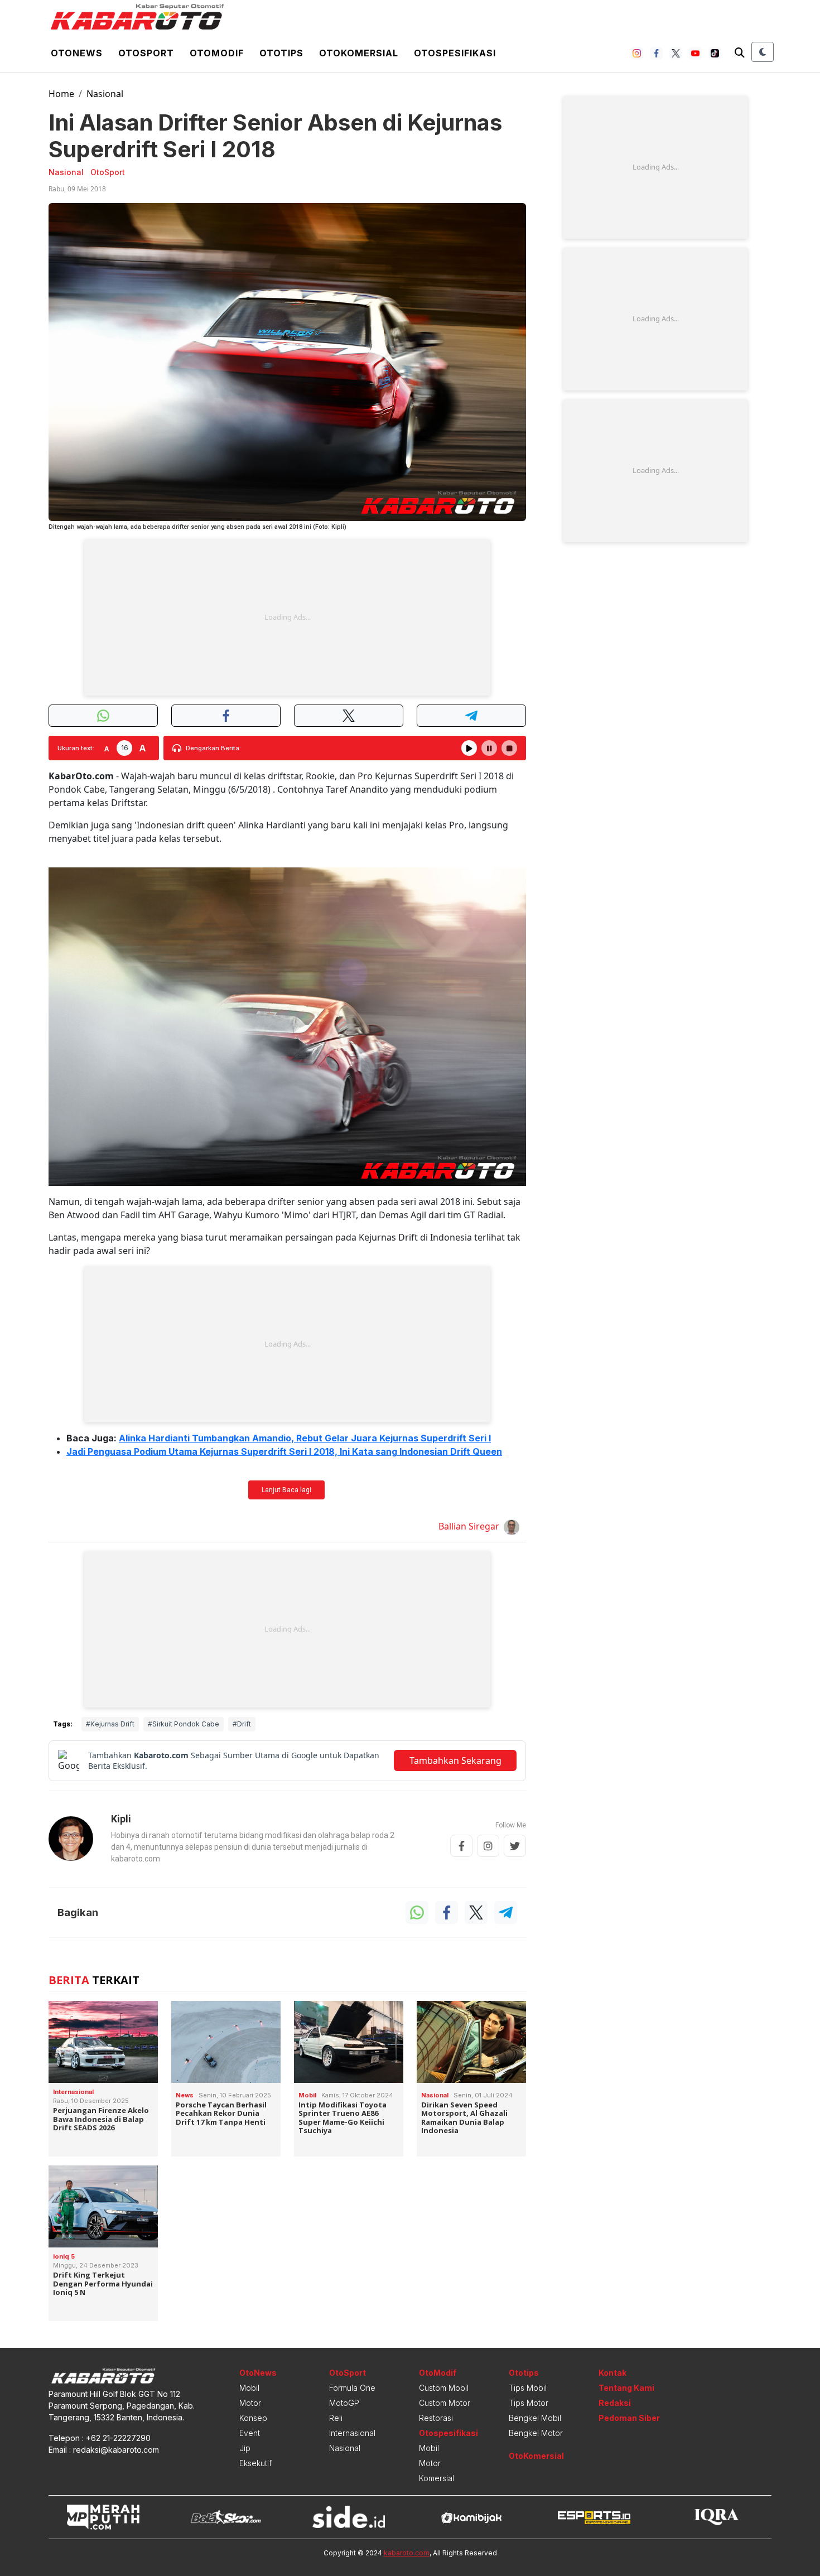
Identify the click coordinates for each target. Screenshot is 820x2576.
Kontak (612, 2373)
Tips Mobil (528, 2388)
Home (61, 94)
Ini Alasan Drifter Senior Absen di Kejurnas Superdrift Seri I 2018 (275, 136)
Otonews (77, 53)
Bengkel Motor (536, 2433)
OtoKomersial (536, 2456)
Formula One (352, 2388)
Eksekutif (255, 2463)
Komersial (436, 2478)
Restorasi (436, 2418)
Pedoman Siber (629, 2418)
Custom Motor (445, 2403)
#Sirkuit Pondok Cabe (184, 1724)
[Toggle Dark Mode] (763, 52)
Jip (245, 2448)
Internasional (352, 2433)
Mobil (249, 2388)
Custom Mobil (444, 2388)
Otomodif (217, 53)
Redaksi (615, 2403)
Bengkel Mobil (535, 2418)
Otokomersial (359, 53)
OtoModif (438, 2373)
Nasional (105, 94)
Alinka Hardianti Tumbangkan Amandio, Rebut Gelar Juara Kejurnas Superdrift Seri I (305, 1438)
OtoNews (258, 2373)
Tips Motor (529, 2403)
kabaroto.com (407, 2553)
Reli (336, 2418)
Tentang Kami (626, 2388)
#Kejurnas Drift (110, 1724)
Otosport (146, 53)
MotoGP (344, 2403)
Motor (250, 2403)
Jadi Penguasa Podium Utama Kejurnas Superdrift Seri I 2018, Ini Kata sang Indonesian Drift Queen (284, 1451)
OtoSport (348, 2373)
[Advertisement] (287, 618)
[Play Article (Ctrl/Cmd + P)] (469, 748)
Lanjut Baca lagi (286, 1490)
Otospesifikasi (455, 53)
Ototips (281, 53)
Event (250, 2433)
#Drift (242, 1724)
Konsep (253, 2418)
